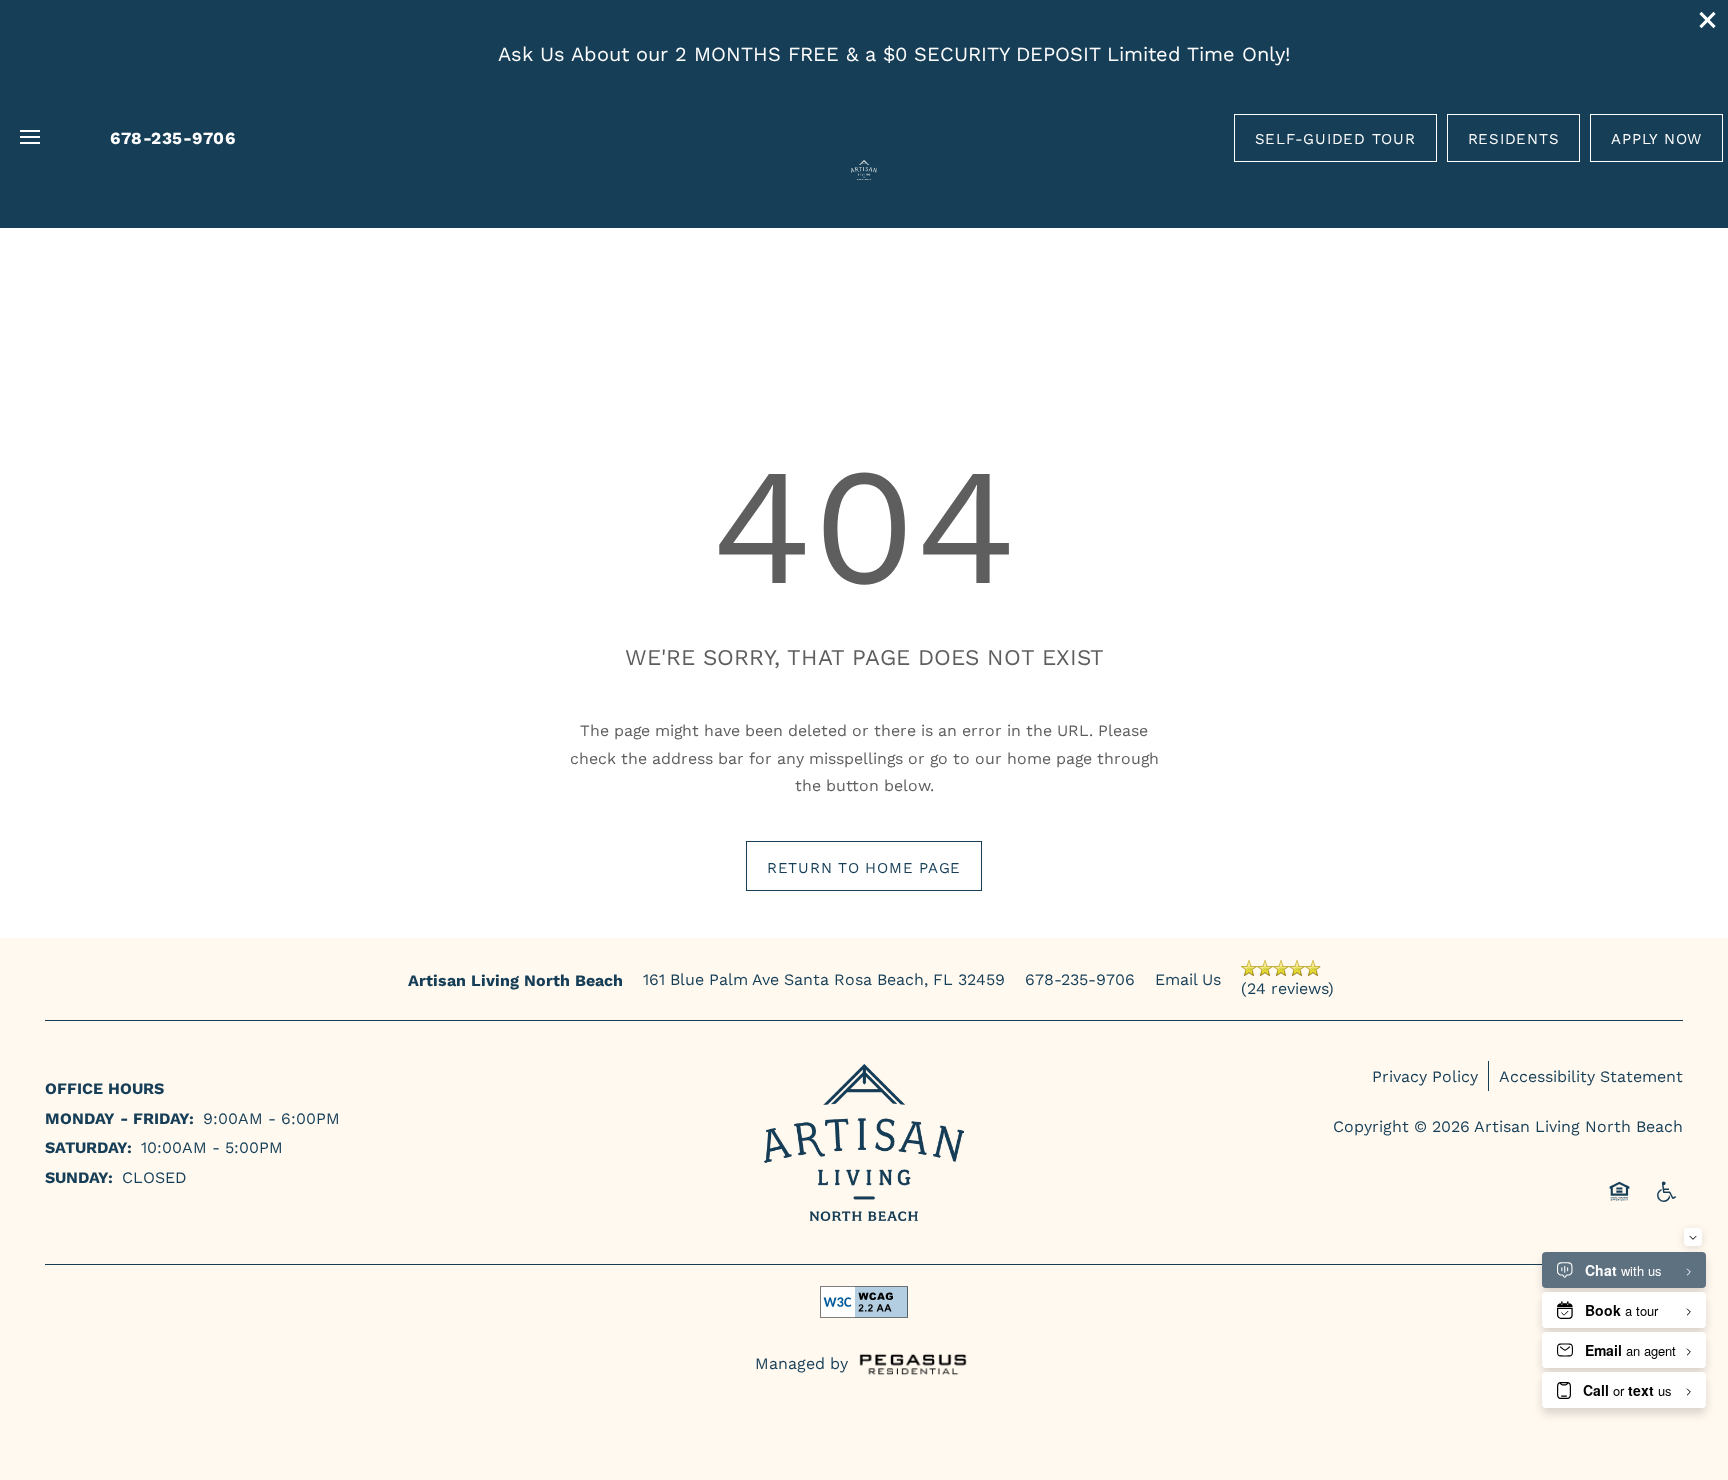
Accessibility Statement (1591, 1075)
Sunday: (79, 1176)
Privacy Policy (1425, 1075)
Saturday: (88, 1146)
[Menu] (30, 138)
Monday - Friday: (119, 1117)
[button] (1708, 20)
